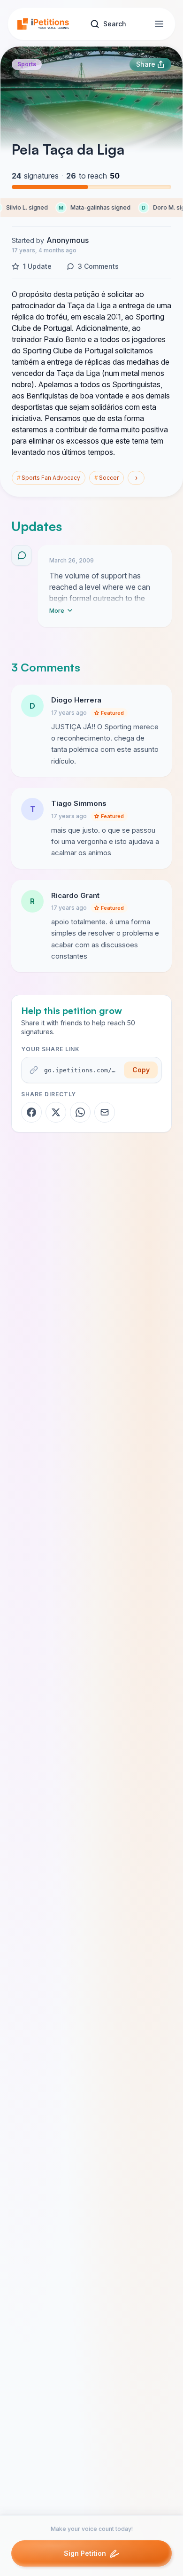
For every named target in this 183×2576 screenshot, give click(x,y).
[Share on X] (56, 1112)
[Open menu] (159, 24)
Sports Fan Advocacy (49, 478)
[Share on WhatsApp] (80, 1112)
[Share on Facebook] (31, 1112)
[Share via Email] (105, 1112)
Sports (27, 64)
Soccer (107, 478)
